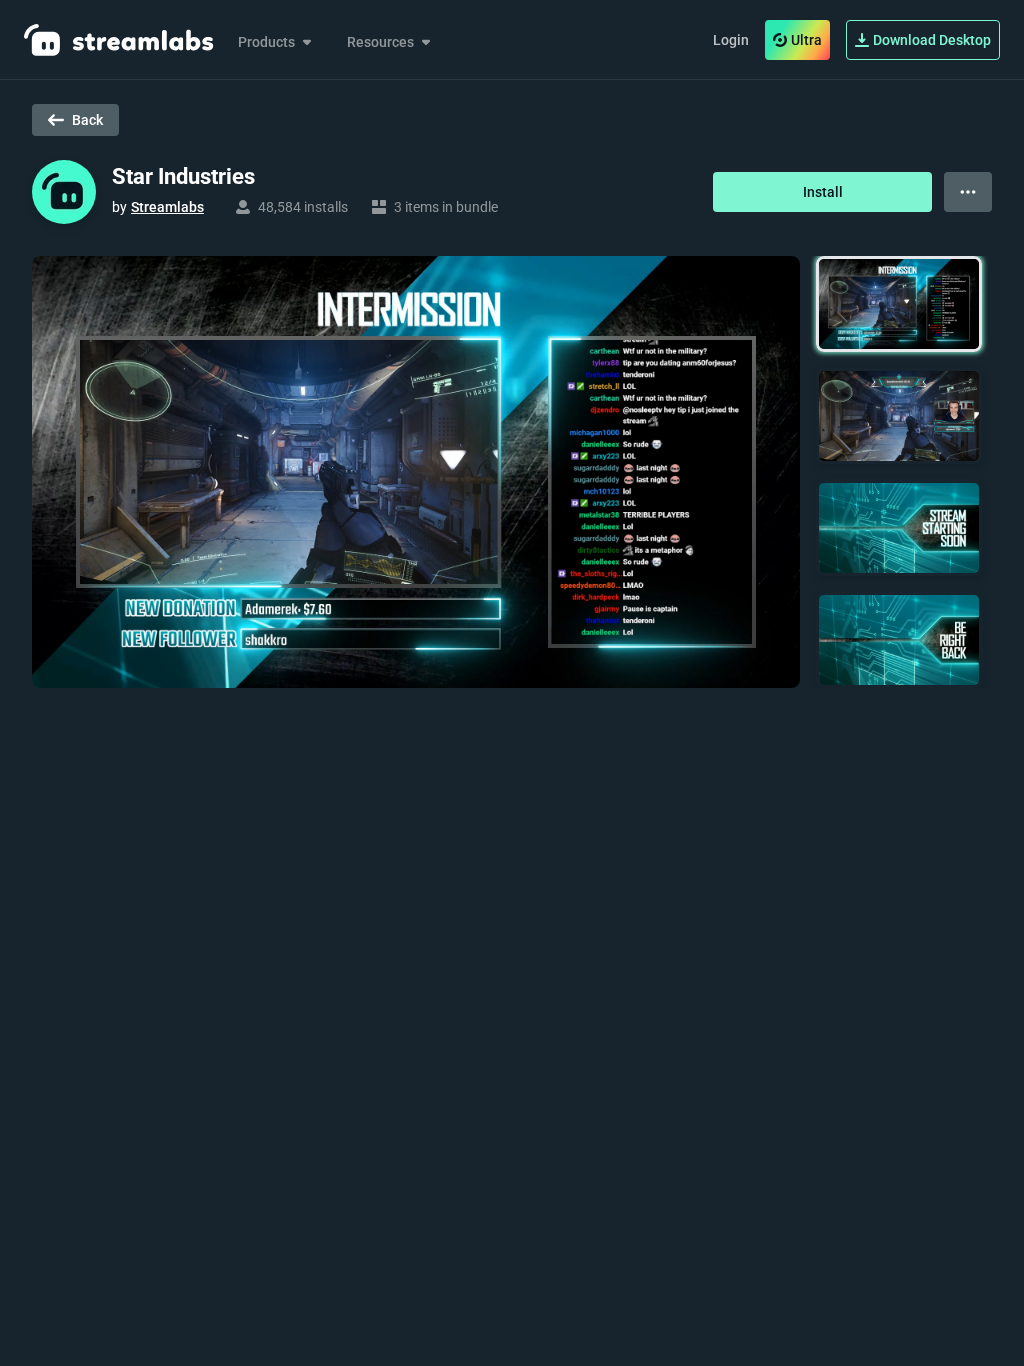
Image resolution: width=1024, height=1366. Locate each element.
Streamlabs (167, 207)
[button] (899, 304)
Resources (380, 42)
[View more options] (968, 192)
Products (266, 42)
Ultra (806, 40)
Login (731, 40)
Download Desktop (932, 40)
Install (823, 192)
